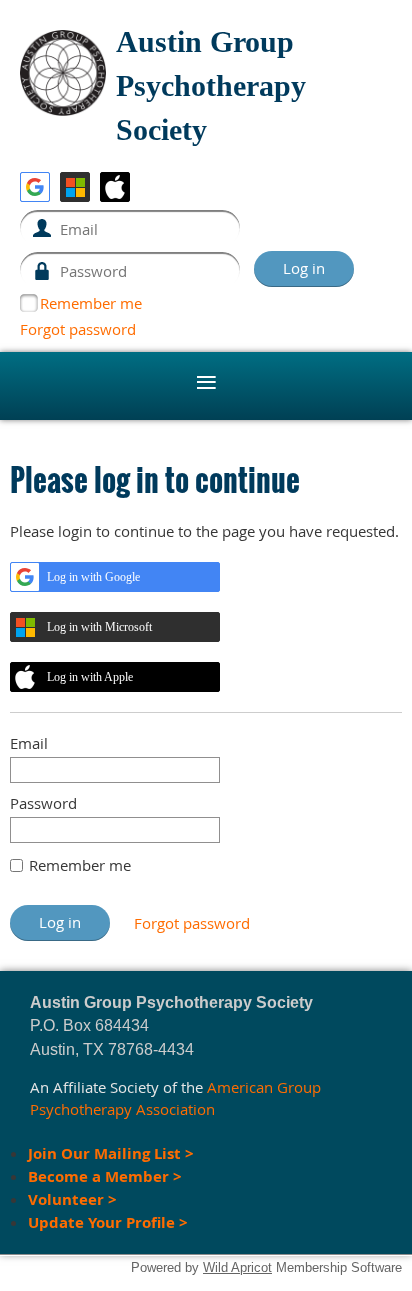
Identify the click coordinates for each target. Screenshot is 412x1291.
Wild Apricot (237, 1267)
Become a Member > (107, 1176)
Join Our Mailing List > (111, 1153)
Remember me (91, 303)
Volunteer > (72, 1199)
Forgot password (78, 329)
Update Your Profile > (108, 1222)
